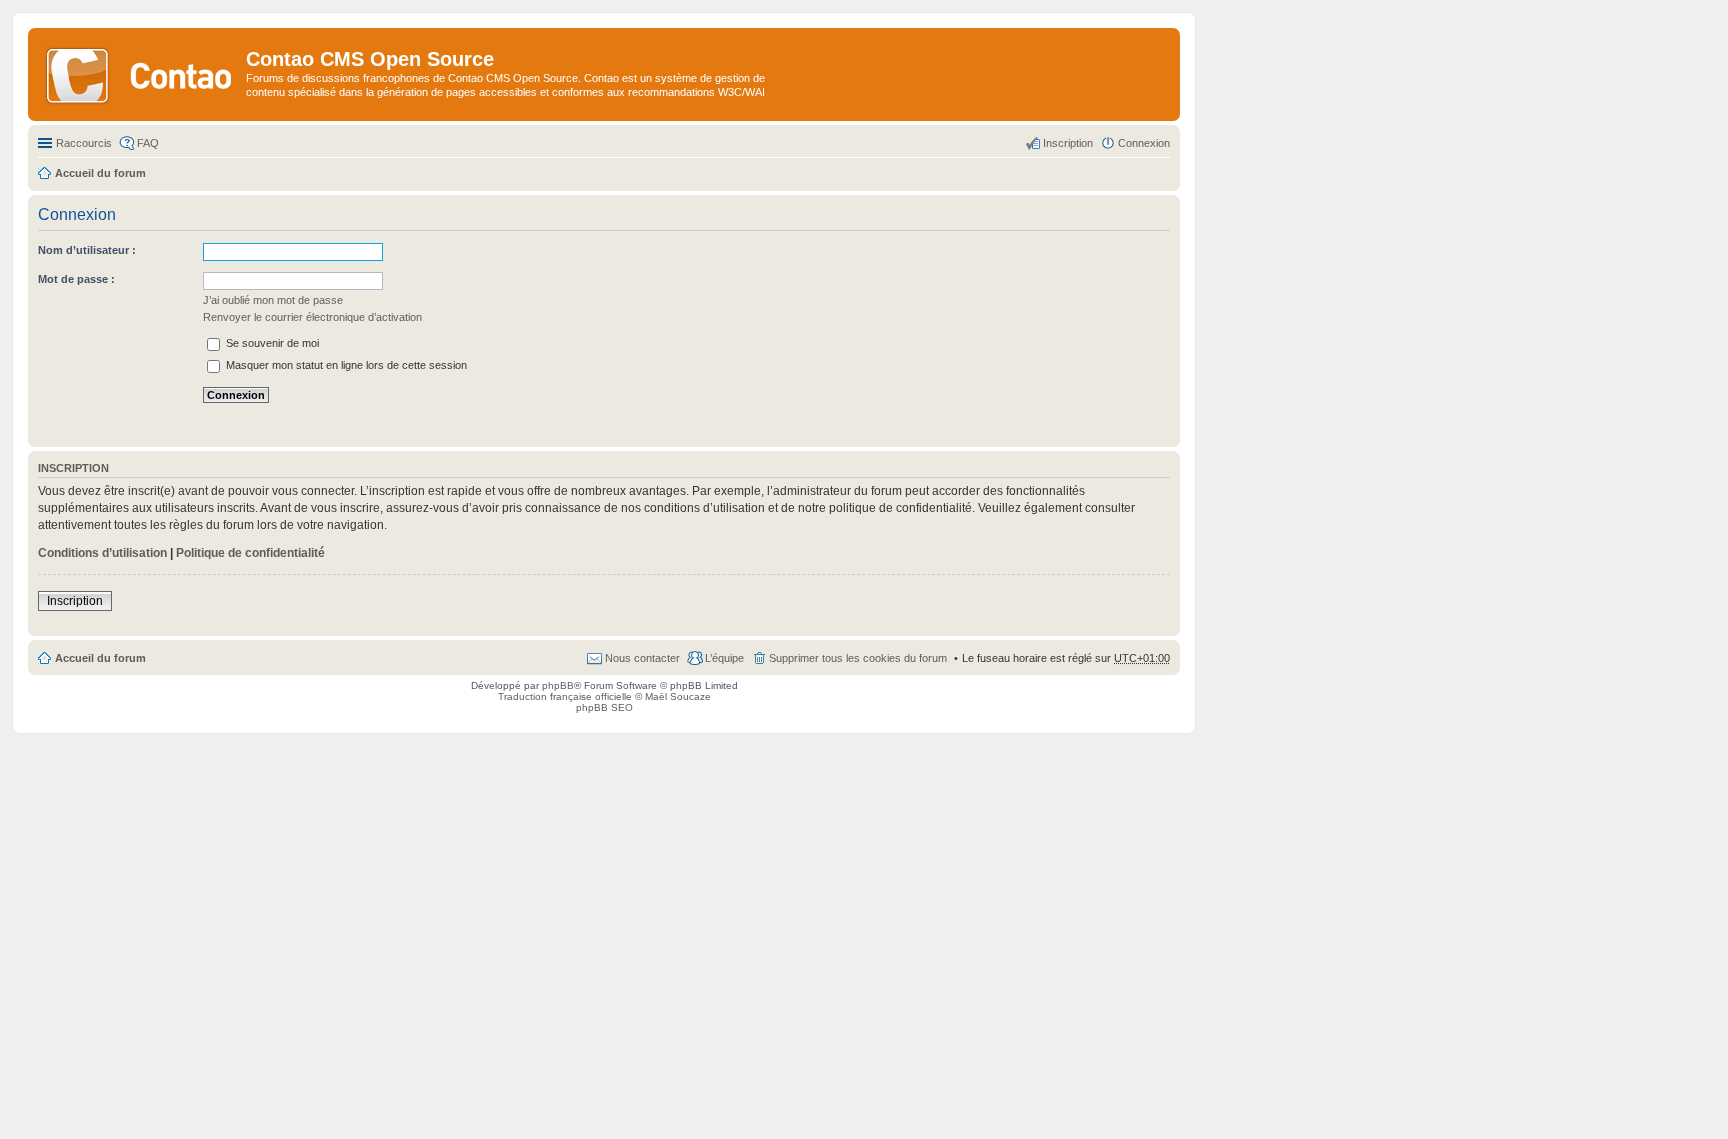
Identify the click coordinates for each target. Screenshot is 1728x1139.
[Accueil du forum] (139, 74)
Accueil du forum (100, 658)
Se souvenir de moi (271, 343)
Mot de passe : (76, 279)
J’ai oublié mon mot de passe (273, 300)
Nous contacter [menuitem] (642, 658)
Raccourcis (84, 143)
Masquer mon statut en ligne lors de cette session (345, 365)
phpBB (558, 685)
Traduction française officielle (565, 696)
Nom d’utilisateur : (87, 250)
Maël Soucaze (678, 696)
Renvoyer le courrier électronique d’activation (312, 317)
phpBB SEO (604, 707)
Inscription (75, 601)
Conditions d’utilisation (102, 553)
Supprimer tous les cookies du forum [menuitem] (858, 658)
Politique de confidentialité (250, 553)
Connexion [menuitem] (1144, 143)
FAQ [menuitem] (148, 143)
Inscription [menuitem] (1068, 143)
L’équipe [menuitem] (724, 658)
